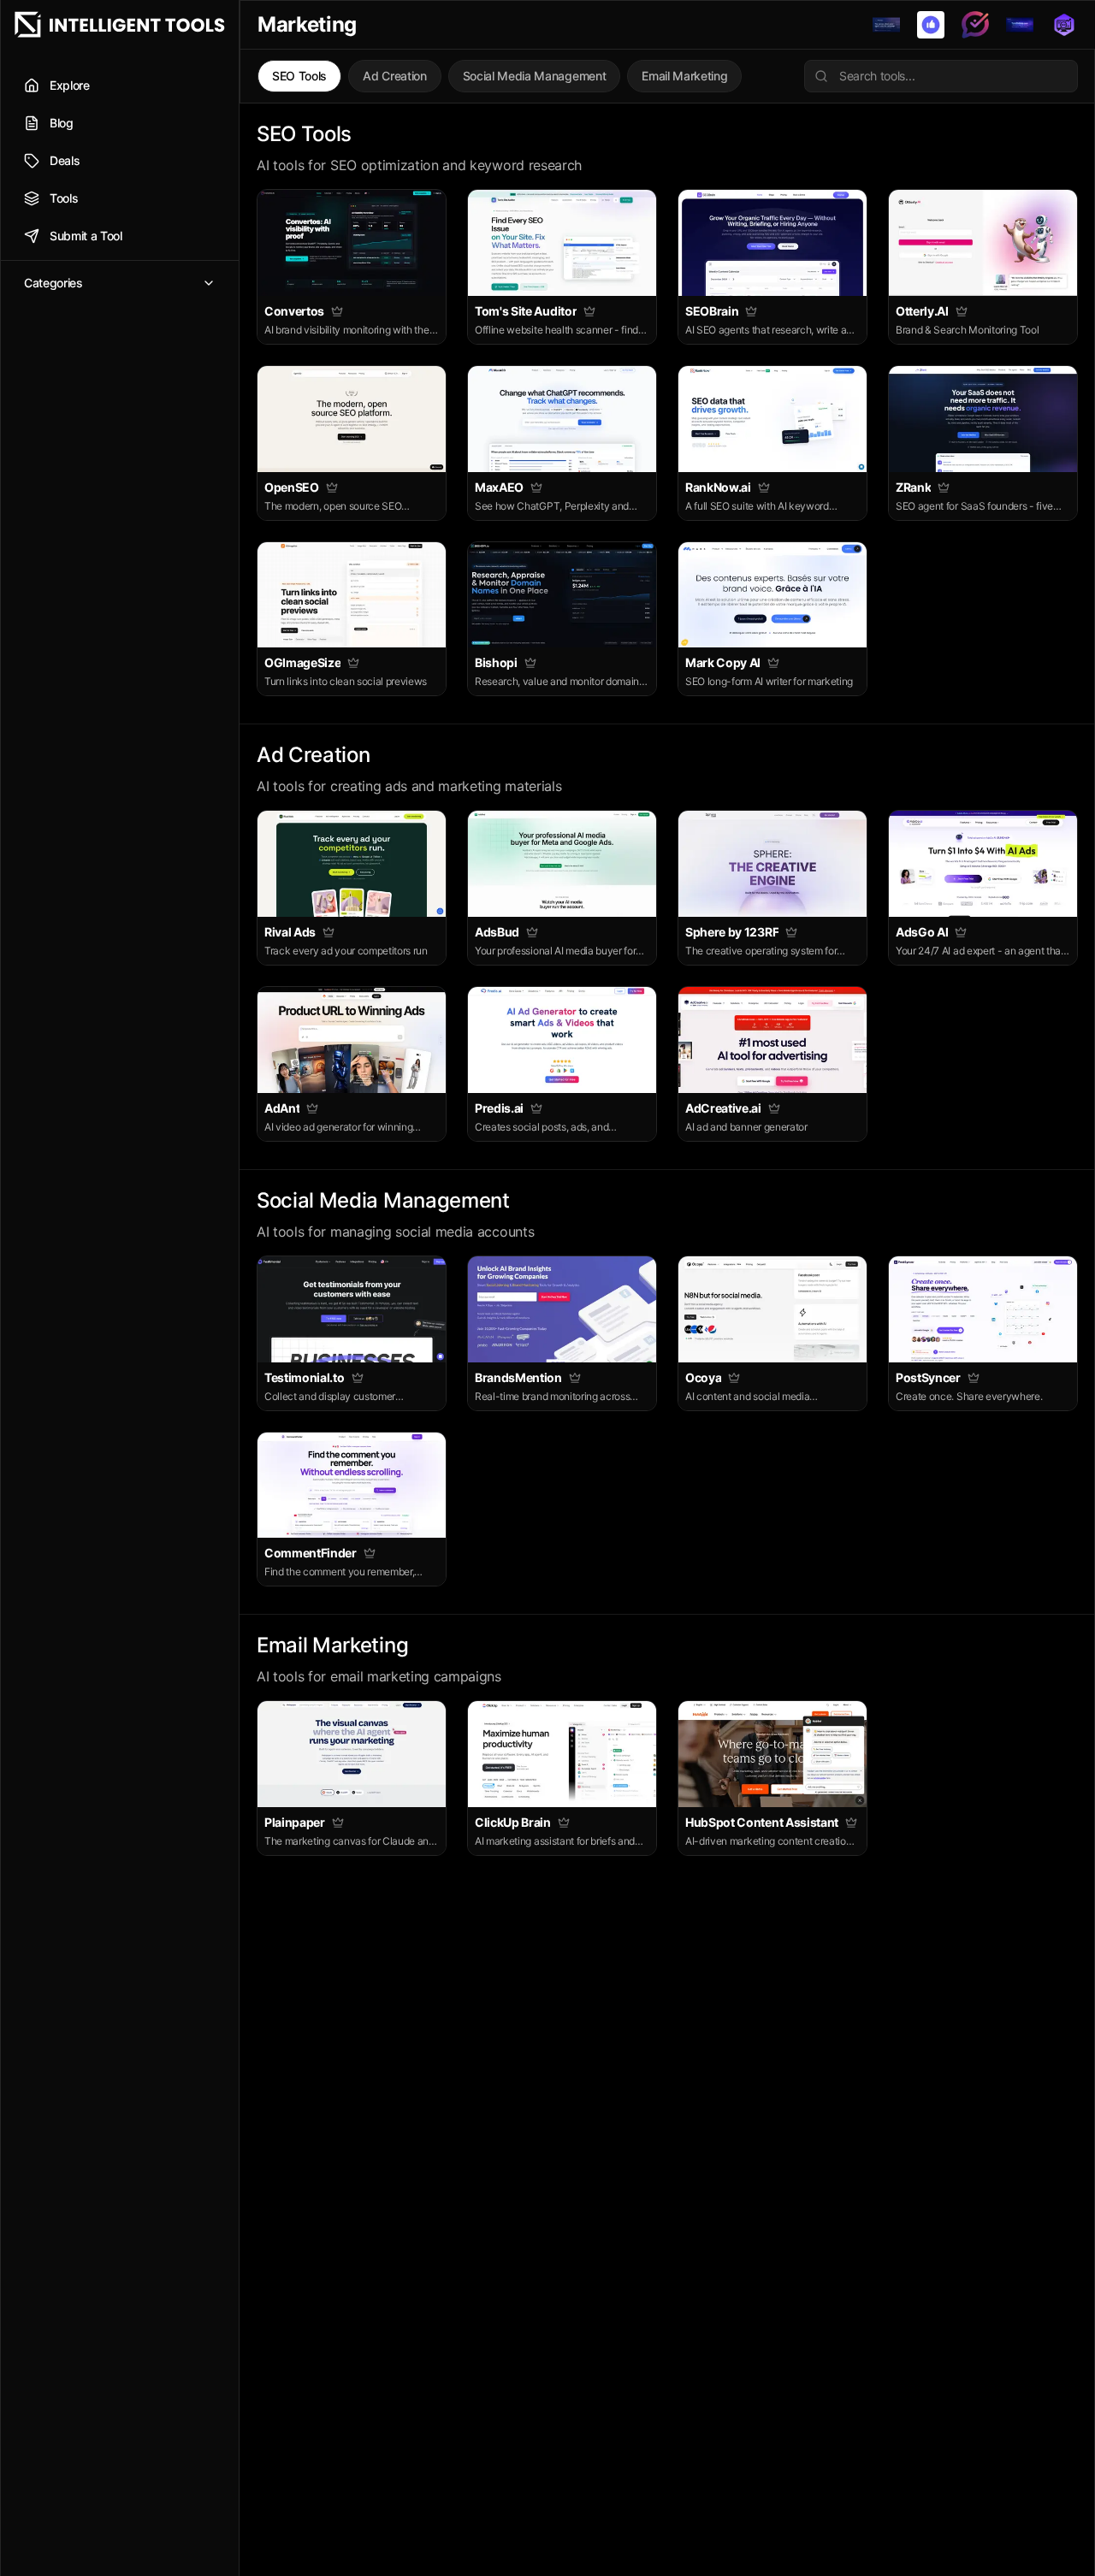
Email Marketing (684, 76)
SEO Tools (299, 76)
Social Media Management (535, 76)
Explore (70, 85)
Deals (65, 160)
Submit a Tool (86, 236)
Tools (64, 198)
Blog (62, 123)
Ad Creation (394, 76)
